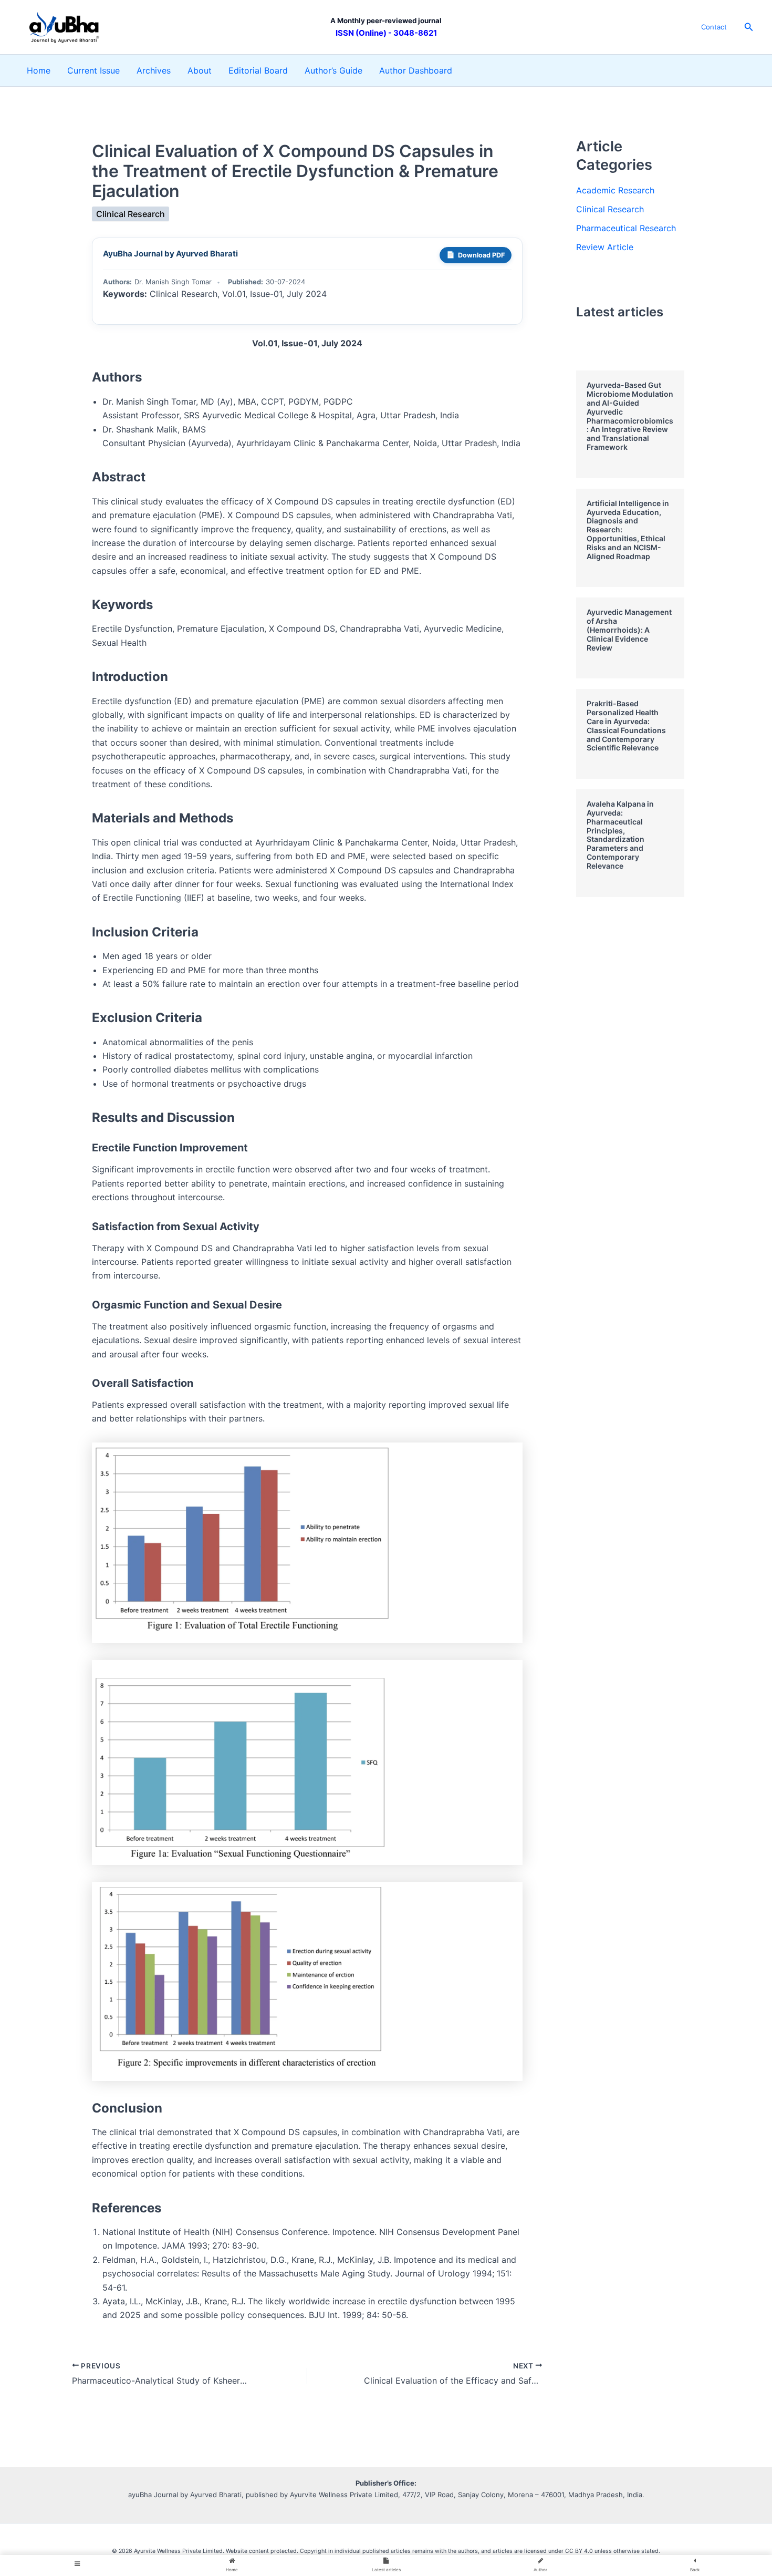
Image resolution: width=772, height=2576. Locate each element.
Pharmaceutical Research (626, 228)
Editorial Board (258, 70)
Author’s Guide (333, 70)
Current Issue (93, 70)
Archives (154, 70)
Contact (714, 27)
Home (39, 70)
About (200, 70)
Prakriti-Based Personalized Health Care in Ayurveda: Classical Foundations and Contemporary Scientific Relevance (626, 725)
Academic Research (615, 190)
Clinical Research (131, 214)
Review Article (605, 247)
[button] (749, 27)
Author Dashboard (416, 70)
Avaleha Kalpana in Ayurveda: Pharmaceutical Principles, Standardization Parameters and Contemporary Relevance (620, 835)
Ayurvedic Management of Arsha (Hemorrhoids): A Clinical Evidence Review (629, 630)
